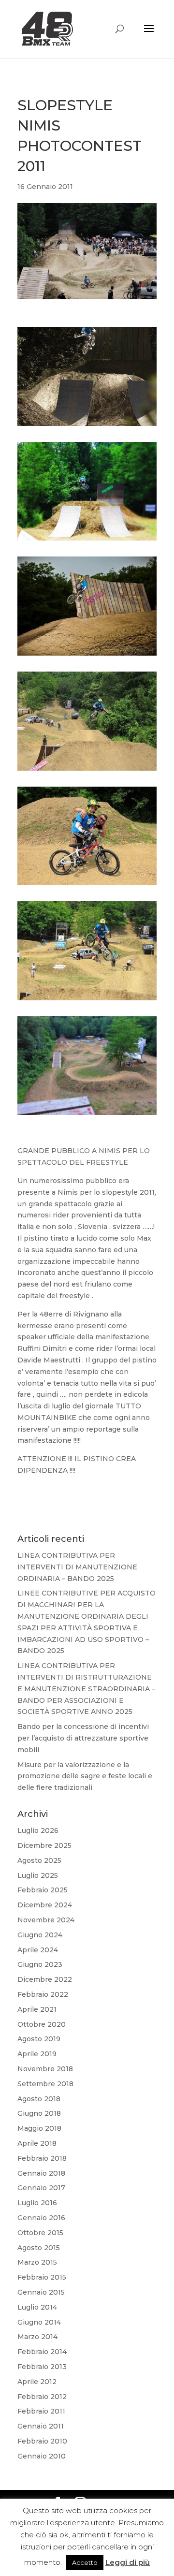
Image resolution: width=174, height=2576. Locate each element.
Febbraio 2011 (41, 2411)
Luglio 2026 (38, 1830)
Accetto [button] (85, 2562)
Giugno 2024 (40, 1935)
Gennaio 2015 (41, 2292)
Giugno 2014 (39, 2322)
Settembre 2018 (45, 2084)
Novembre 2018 (45, 2069)
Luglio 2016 (37, 2203)
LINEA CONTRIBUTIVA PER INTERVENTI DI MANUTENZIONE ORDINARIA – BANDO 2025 (77, 1567)
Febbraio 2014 (42, 2352)
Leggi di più (128, 2562)
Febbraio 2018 (42, 2158)
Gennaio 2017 (41, 2188)
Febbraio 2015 (42, 2277)
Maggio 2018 (39, 2128)
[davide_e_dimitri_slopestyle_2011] (87, 885)
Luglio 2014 (37, 2307)
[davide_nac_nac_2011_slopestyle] (87, 1000)
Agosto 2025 (39, 1860)
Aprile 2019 (37, 2054)
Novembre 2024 (46, 1920)
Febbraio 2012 (42, 2397)
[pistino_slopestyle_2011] (87, 1115)
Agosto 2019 (39, 2039)
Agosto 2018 (39, 2099)
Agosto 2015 (39, 2248)
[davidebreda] (87, 426)
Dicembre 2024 (45, 1905)
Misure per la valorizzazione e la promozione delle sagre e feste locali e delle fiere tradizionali (85, 1776)
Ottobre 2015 (40, 2233)
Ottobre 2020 (42, 2024)
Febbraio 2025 (43, 1890)
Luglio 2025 (38, 1875)
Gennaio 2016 (41, 2218)
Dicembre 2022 (45, 1979)
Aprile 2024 (38, 1950)
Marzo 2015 (37, 2262)
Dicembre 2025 (44, 1845)
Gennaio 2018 (41, 2173)
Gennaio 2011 (41, 2426)
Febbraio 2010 (42, 2441)
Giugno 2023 (40, 1964)
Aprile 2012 (37, 2382)
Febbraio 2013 (42, 2367)
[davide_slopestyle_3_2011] (87, 656)
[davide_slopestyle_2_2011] (87, 771)
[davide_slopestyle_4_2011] (87, 541)
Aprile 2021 (37, 2009)
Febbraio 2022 (43, 1994)
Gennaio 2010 (42, 2456)
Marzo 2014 (37, 2337)
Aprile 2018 (37, 2143)
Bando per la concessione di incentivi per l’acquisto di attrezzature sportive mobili (83, 1738)
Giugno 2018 (39, 2113)
